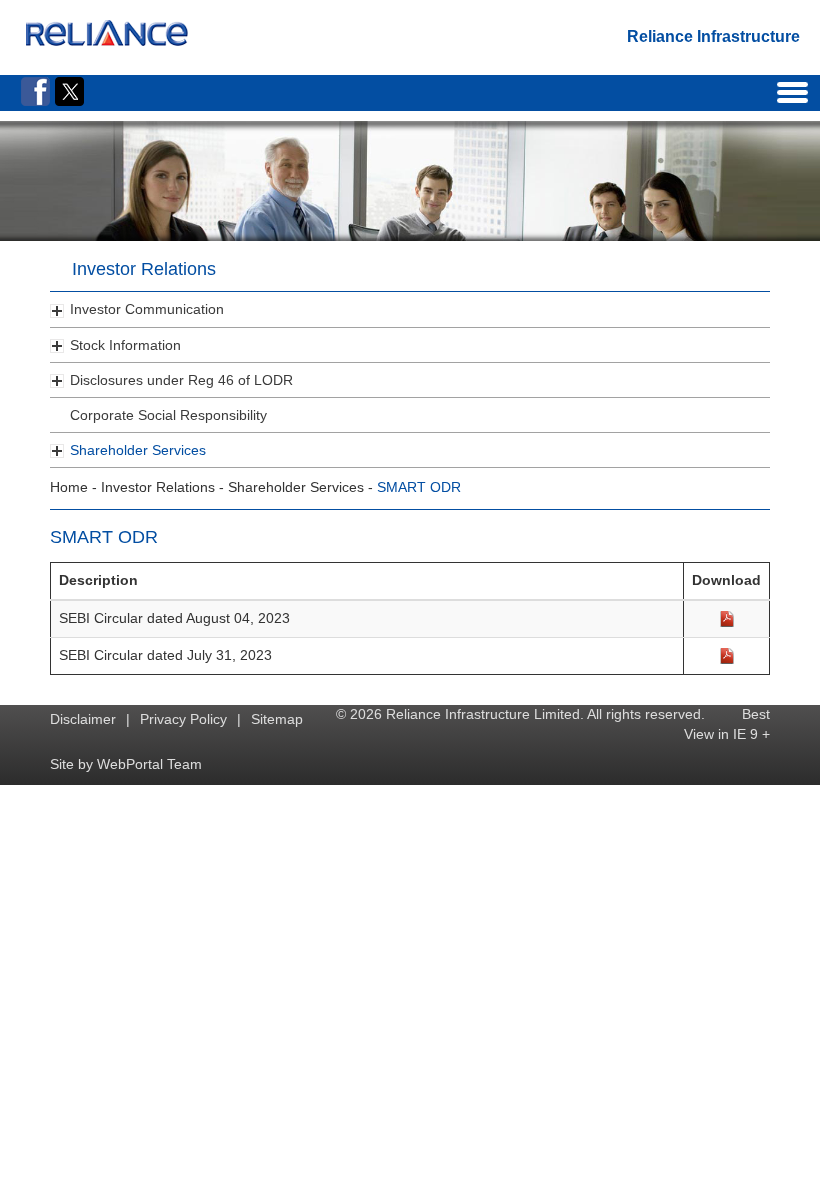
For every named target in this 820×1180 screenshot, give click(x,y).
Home (69, 487)
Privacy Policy (183, 719)
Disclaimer (83, 719)
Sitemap (277, 719)
